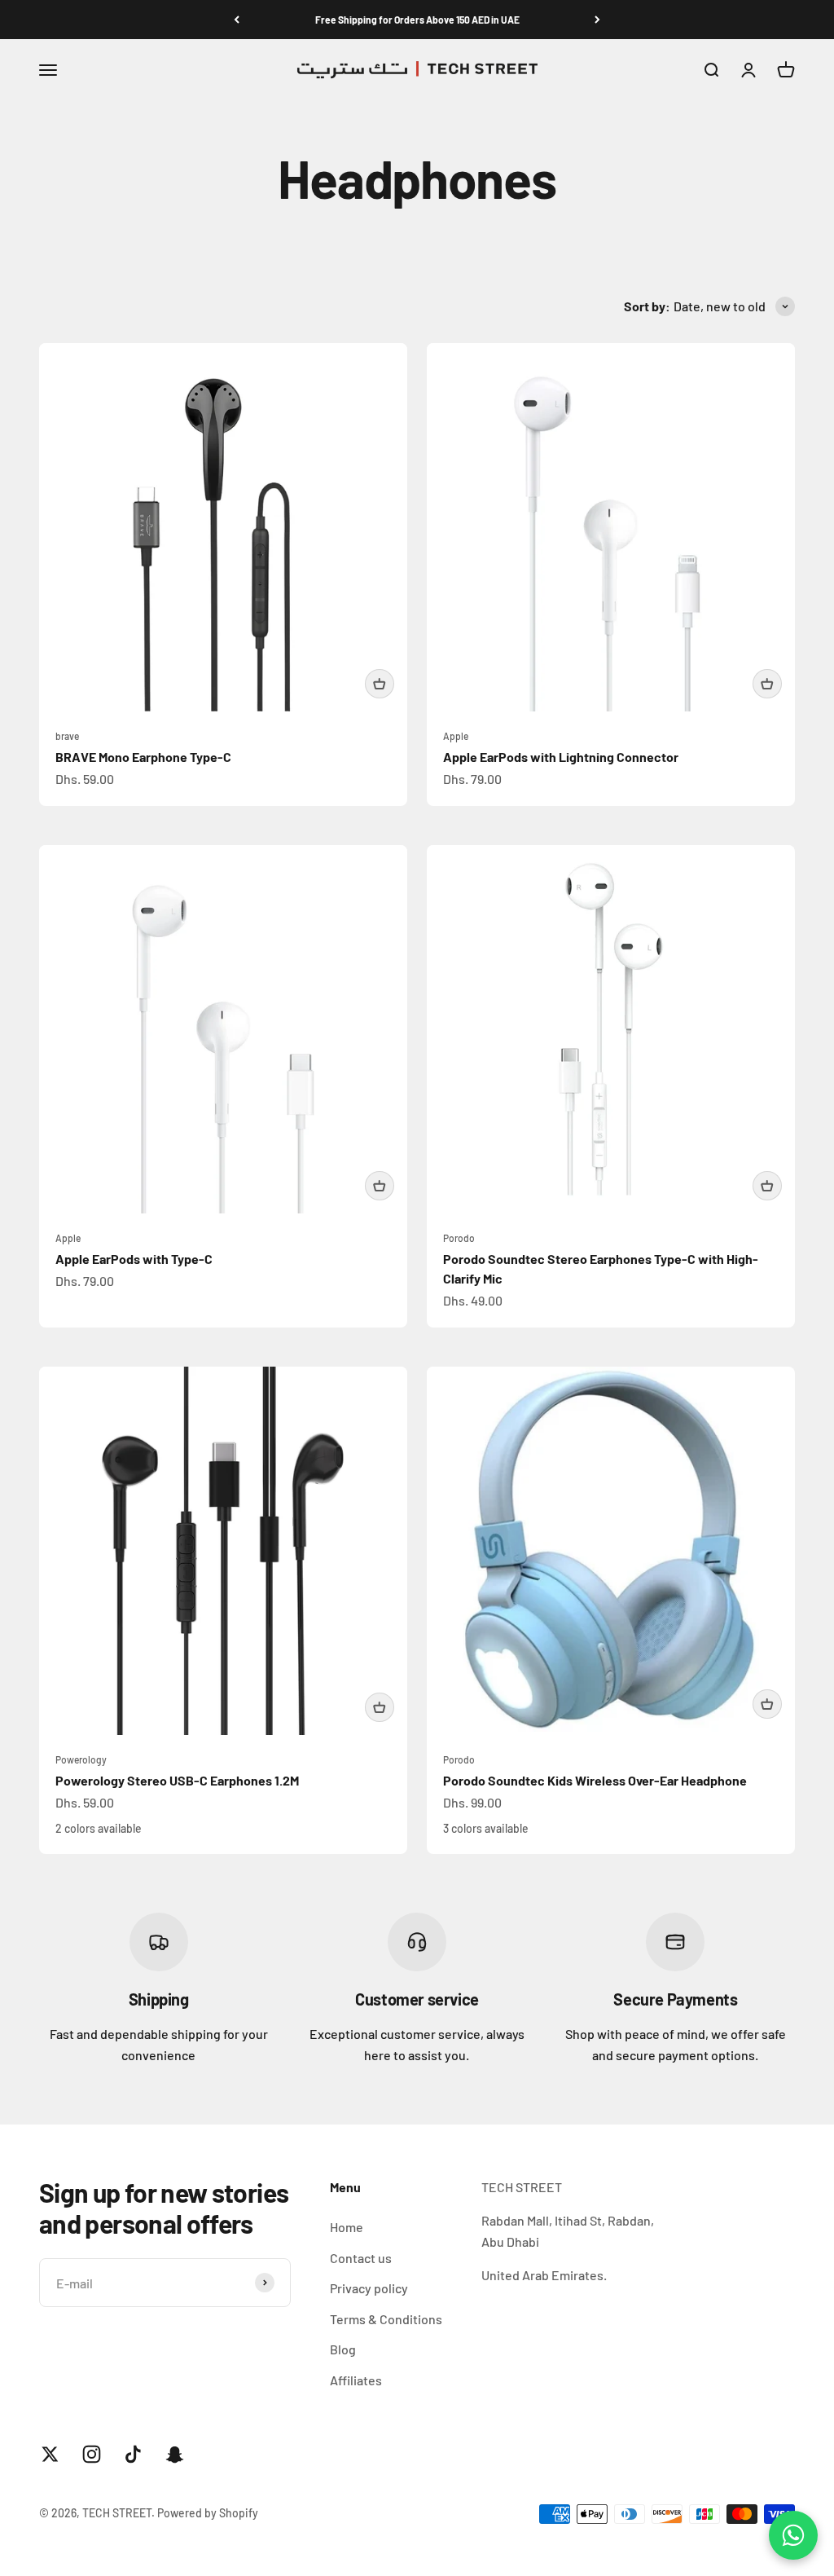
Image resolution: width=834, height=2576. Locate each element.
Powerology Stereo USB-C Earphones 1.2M (177, 1780)
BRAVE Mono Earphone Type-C (143, 757)
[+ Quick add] (380, 684)
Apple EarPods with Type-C (134, 1259)
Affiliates (356, 2380)
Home (347, 2227)
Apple (456, 736)
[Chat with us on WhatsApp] (793, 2535)
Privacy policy (369, 2288)
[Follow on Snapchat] (175, 2454)
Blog (343, 2349)
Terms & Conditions (386, 2319)
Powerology (81, 1759)
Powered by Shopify (208, 2513)
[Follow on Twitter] (50, 2454)
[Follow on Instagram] (92, 2454)
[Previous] (237, 20)
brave (67, 736)
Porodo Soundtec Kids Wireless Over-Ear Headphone (595, 1780)
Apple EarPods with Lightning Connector (561, 757)
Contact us (361, 2258)
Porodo (459, 1238)
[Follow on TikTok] (133, 2454)
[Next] (597, 20)
